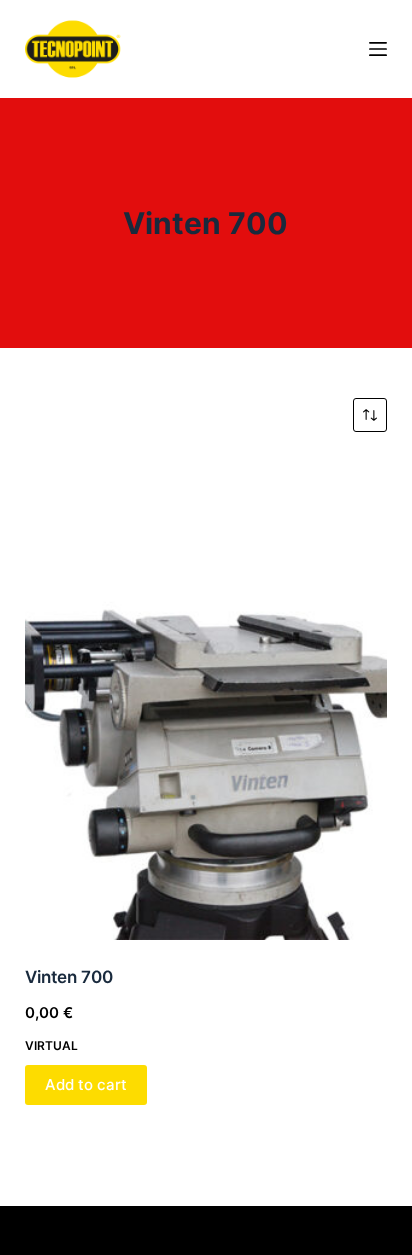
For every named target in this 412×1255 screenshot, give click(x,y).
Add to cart (86, 1084)
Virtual (51, 1045)
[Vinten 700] (206, 698)
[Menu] (378, 49)
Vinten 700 (69, 977)
